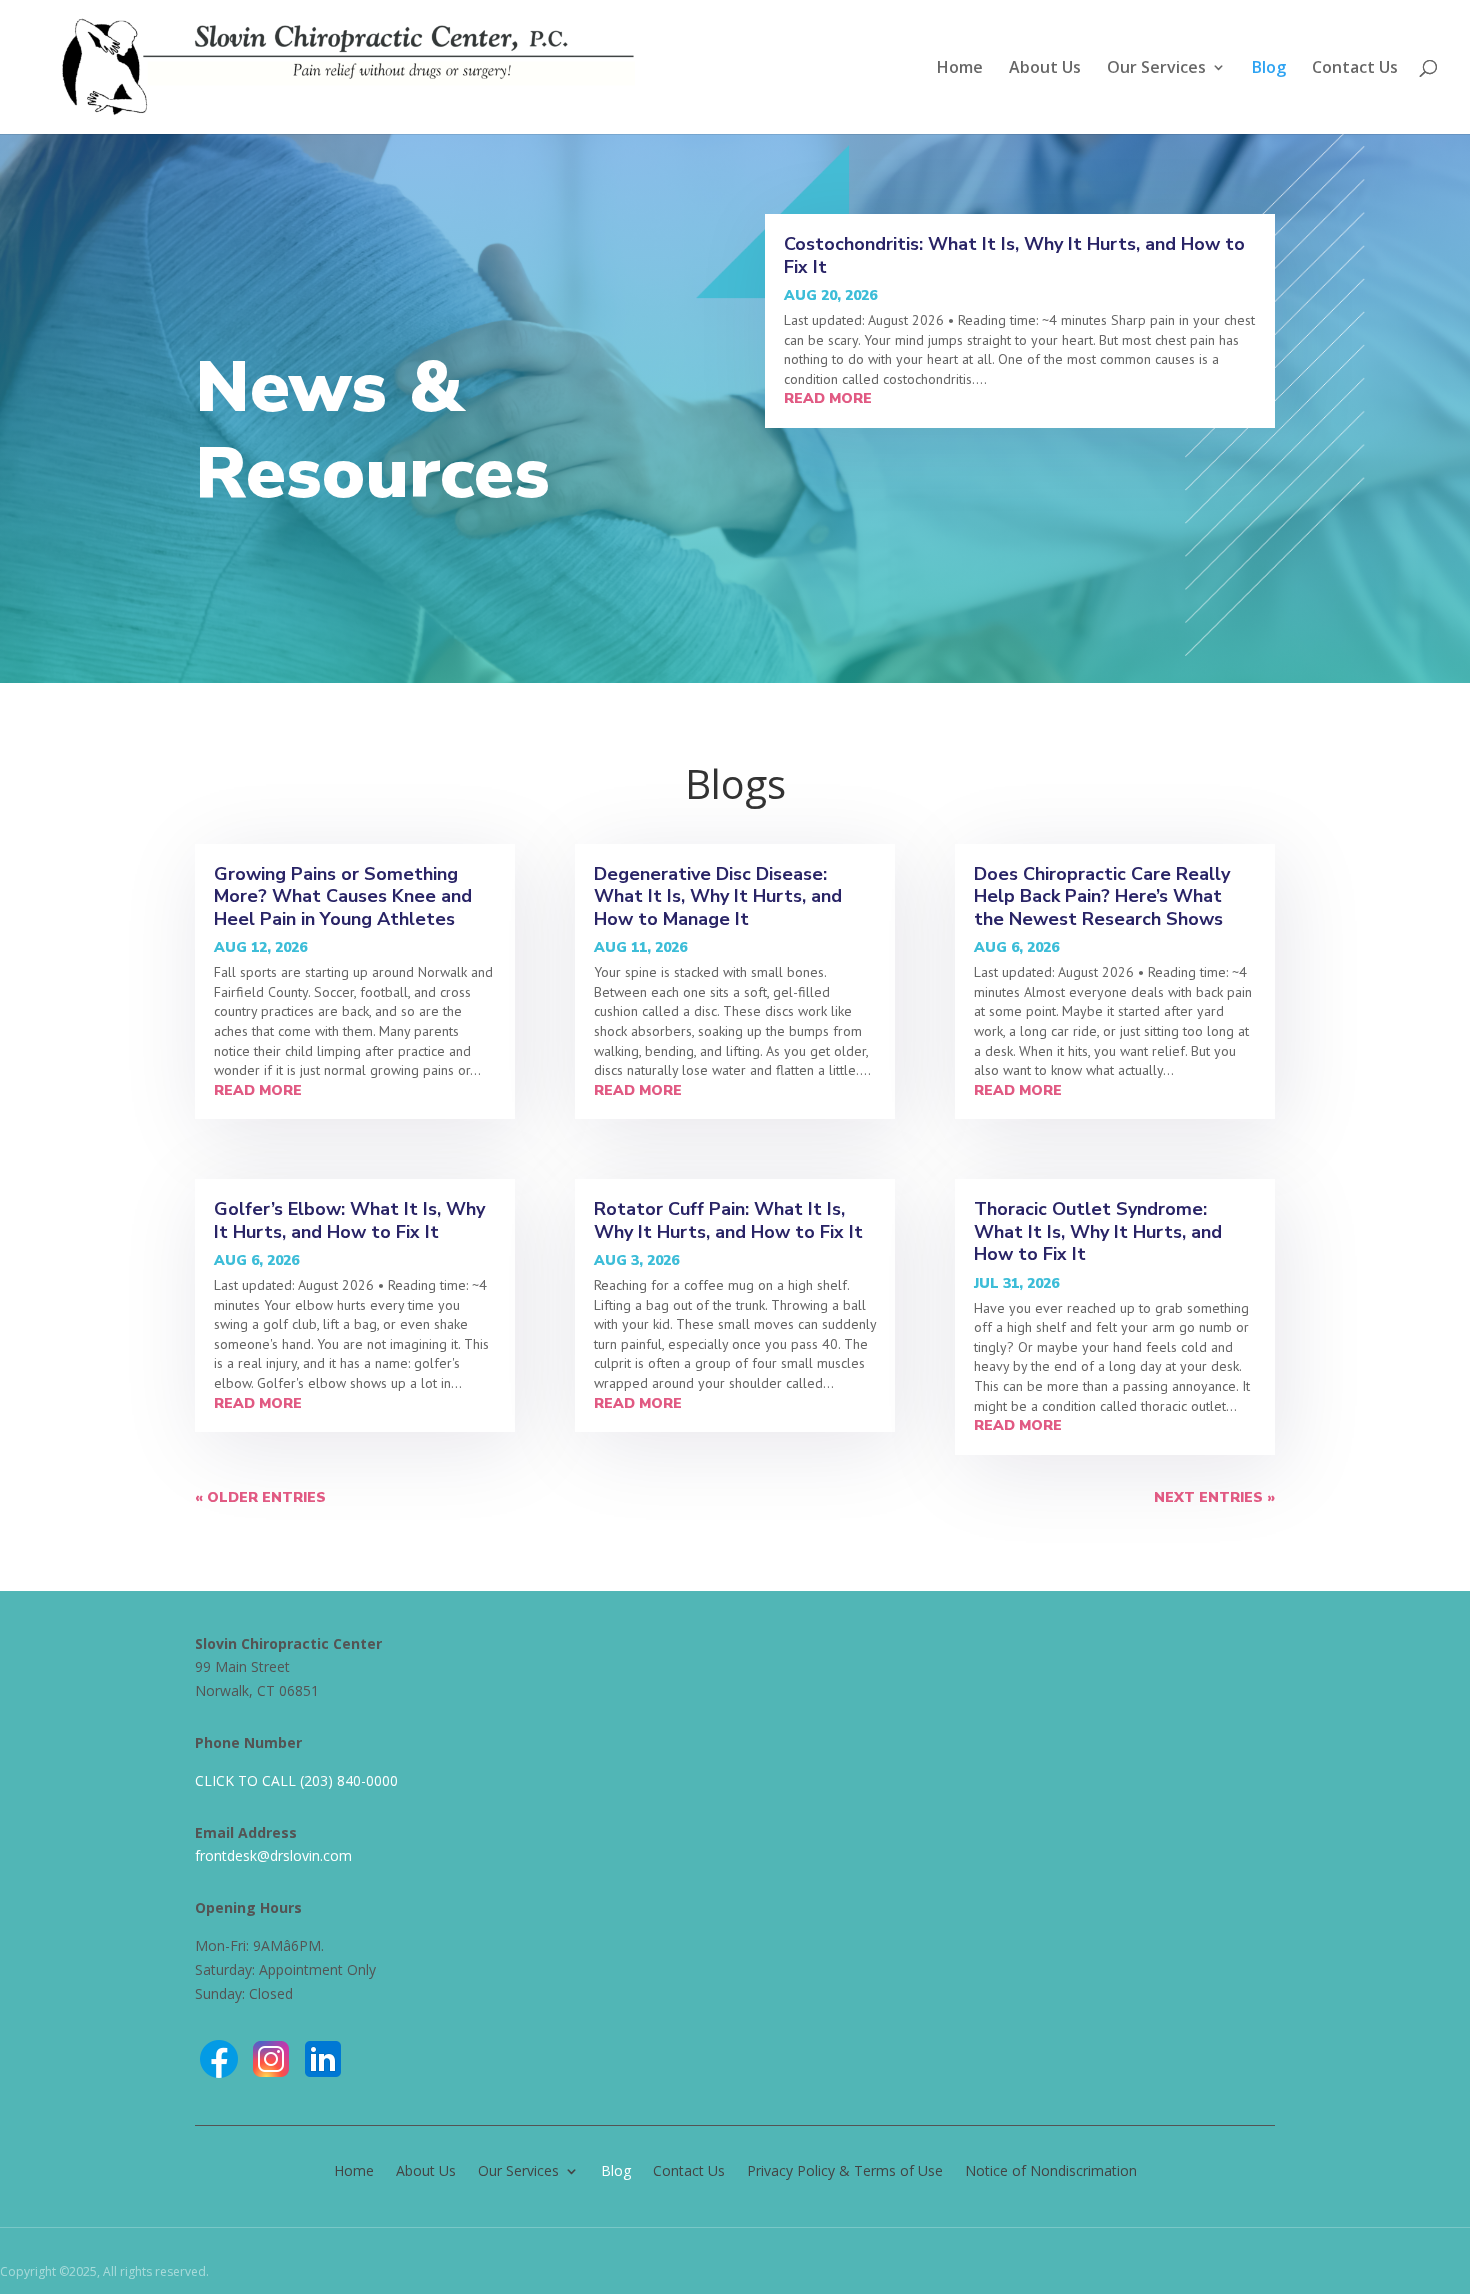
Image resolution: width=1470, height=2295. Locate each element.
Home (960, 69)
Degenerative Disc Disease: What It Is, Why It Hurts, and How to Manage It (718, 896)
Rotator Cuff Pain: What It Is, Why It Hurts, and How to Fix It (728, 1220)
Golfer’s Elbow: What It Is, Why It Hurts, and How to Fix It (349, 1220)
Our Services (1156, 69)
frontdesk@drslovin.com (273, 1855)
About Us (1045, 69)
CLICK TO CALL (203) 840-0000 (296, 1780)
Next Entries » (1214, 1497)
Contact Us (1355, 69)
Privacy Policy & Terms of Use (845, 2169)
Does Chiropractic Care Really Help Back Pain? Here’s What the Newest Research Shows (1102, 896)
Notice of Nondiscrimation (1051, 2169)
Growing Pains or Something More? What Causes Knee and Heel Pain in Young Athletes (343, 896)
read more (828, 398)
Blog (1269, 69)
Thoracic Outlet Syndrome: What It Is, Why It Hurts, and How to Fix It (1098, 1231)
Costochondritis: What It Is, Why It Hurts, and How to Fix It (1014, 255)
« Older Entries (260, 1497)
